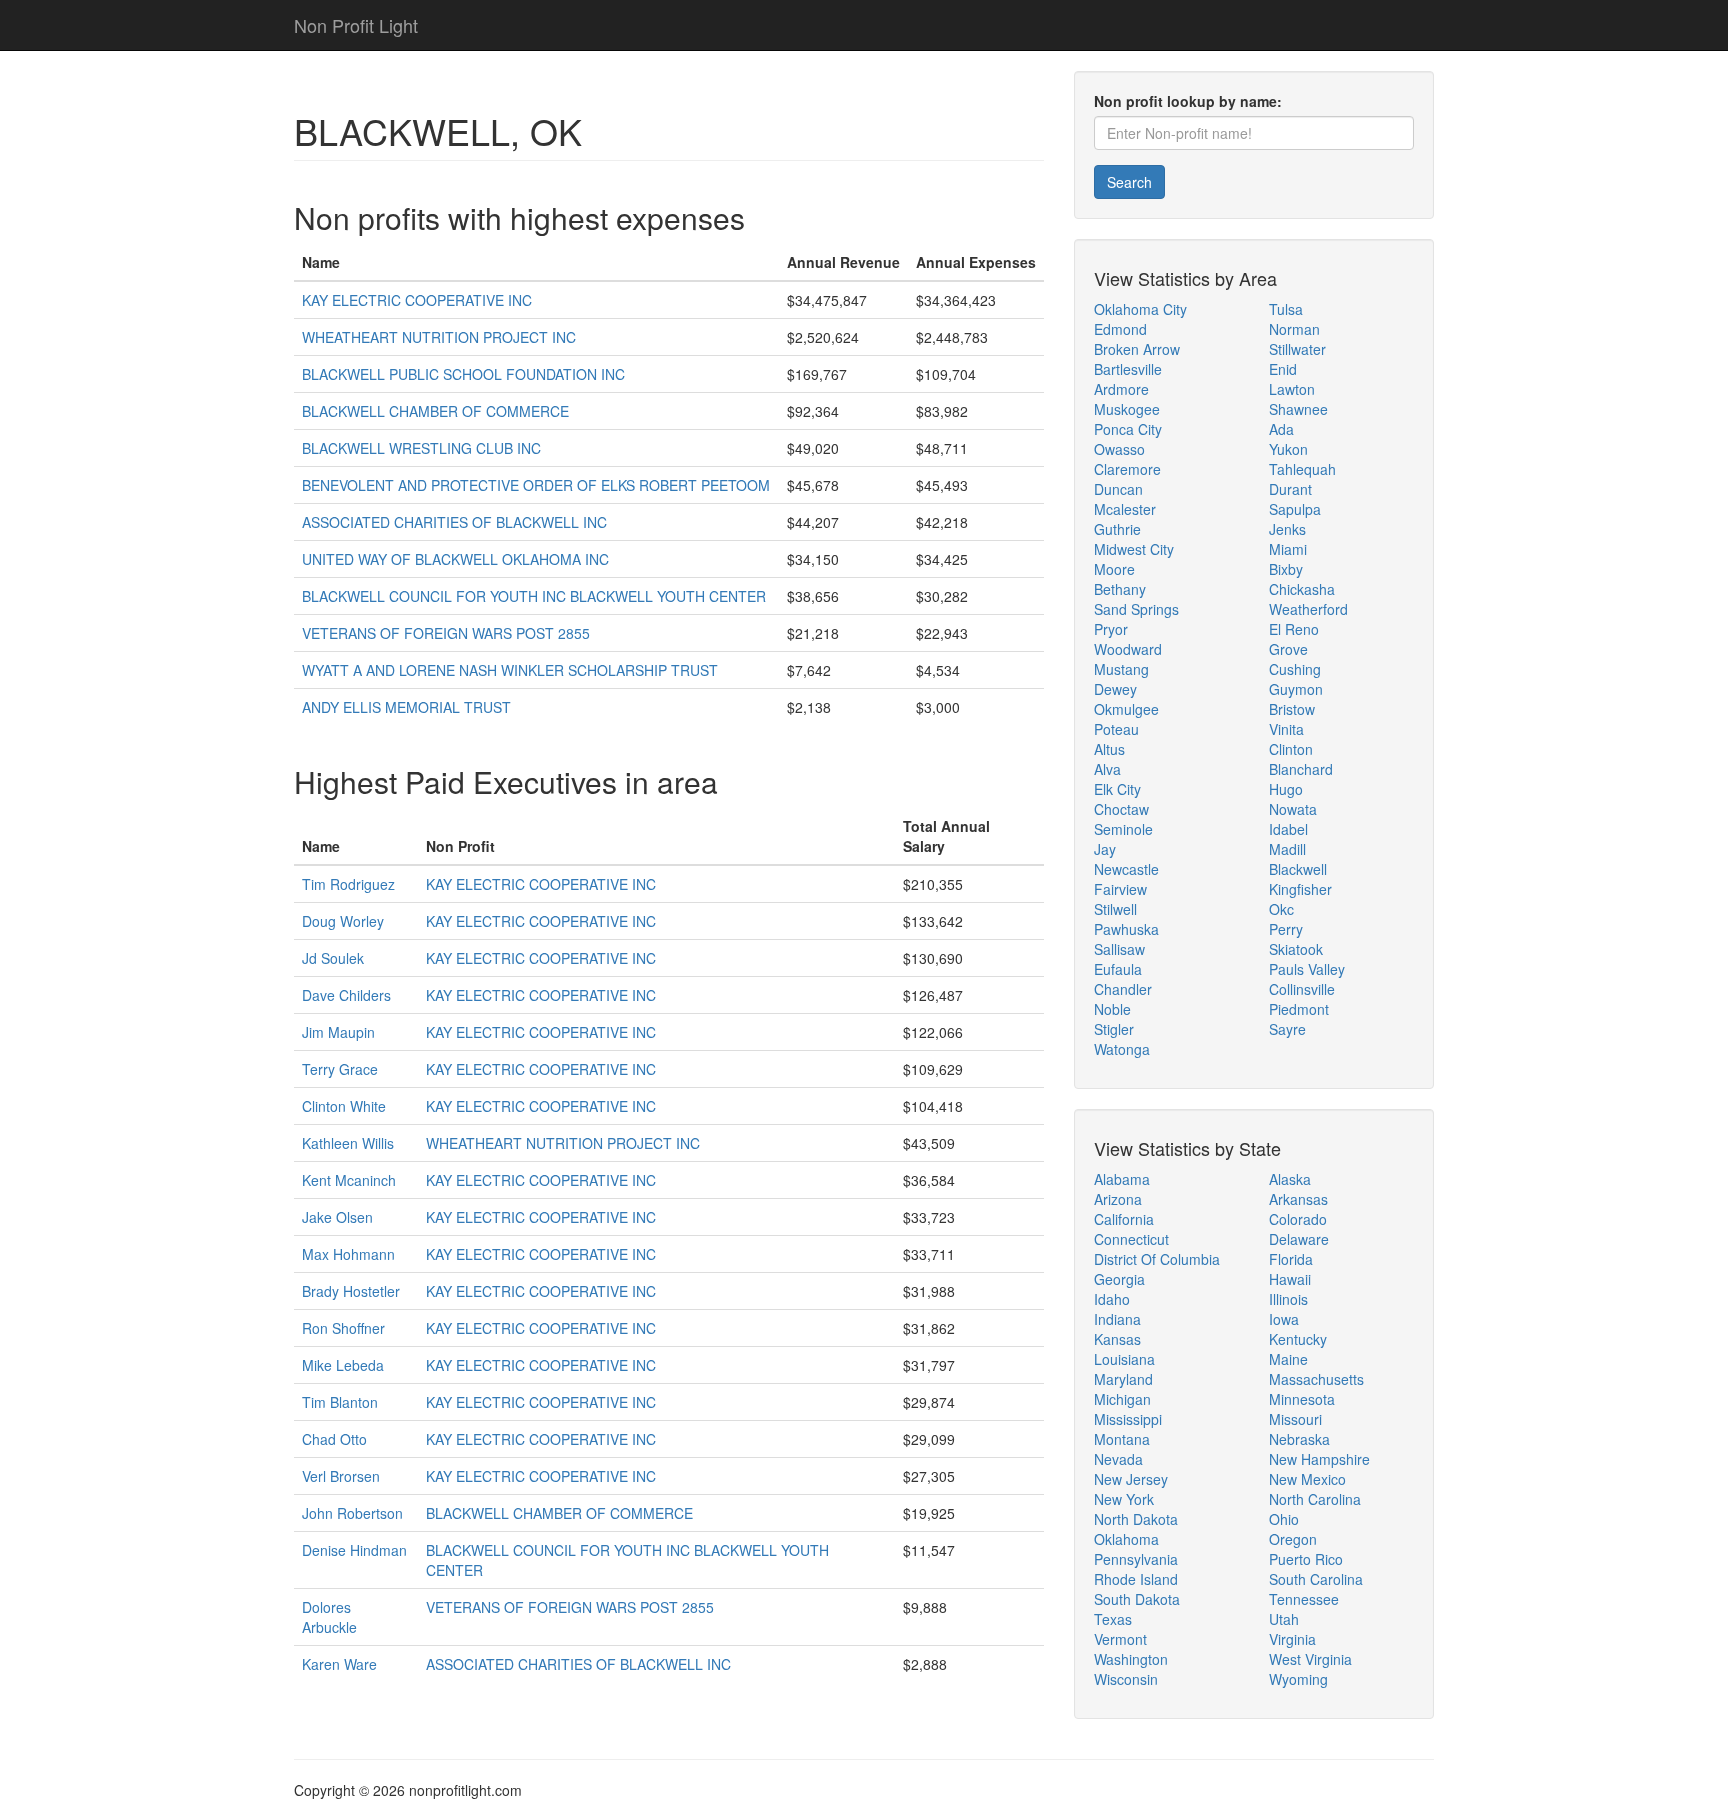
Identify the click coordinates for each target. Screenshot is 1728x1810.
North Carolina (1315, 1499)
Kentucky (1298, 1339)
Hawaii (1290, 1279)
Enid (1283, 369)
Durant (1290, 489)
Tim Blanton (340, 1402)
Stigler (1114, 1029)
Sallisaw (1119, 949)
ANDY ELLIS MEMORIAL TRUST (406, 707)
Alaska (1290, 1179)
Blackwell (1298, 869)
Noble (1112, 1009)
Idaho (1112, 1299)
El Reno (1294, 629)
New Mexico (1307, 1479)
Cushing (1295, 669)
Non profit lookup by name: (1188, 101)
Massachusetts (1316, 1379)
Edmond (1120, 329)
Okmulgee (1126, 709)
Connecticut (1131, 1239)
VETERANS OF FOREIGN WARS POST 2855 (446, 633)
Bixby (1286, 569)
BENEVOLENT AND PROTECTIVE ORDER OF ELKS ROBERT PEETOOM (536, 485)
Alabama (1122, 1179)
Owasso (1119, 449)
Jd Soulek (333, 958)
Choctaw (1121, 809)
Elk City (1117, 789)
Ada (1281, 429)
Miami (1288, 549)
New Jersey (1131, 1479)
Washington (1131, 1659)
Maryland (1123, 1379)
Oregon (1293, 1539)
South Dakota (1137, 1599)
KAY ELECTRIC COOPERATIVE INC (417, 300)
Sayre (1287, 1029)
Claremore (1127, 469)
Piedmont (1299, 1009)
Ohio (1284, 1519)
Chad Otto (334, 1439)
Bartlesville (1128, 369)
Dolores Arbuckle (329, 1617)
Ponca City (1128, 429)
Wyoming (1298, 1679)
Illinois (1288, 1299)
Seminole (1123, 829)
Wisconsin (1126, 1679)
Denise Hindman (354, 1550)
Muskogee (1127, 409)
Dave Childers (346, 995)
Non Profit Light (356, 25)
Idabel (1288, 829)
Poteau (1116, 729)
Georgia (1119, 1279)
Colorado (1298, 1219)
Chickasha (1302, 589)
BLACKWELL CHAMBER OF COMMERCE (435, 411)
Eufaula (1118, 969)
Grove (1288, 649)
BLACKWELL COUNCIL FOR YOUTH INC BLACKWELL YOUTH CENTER (534, 596)
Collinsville (1302, 989)
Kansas (1117, 1339)
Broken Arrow (1137, 349)
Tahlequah (1302, 469)
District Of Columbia (1157, 1259)
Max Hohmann (348, 1254)
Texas (1113, 1619)
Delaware (1299, 1239)
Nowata (1293, 809)
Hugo (1286, 789)
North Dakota (1136, 1519)
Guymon (1296, 689)
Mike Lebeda (343, 1365)
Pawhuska (1126, 929)
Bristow (1292, 709)
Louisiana (1124, 1359)
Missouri (1295, 1419)
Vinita (1286, 729)
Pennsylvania (1136, 1559)
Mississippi (1128, 1419)
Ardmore (1121, 389)
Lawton (1292, 389)
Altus (1109, 749)
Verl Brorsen (341, 1476)
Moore (1114, 569)
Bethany (1120, 589)
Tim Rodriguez (348, 884)
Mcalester (1125, 509)
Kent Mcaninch (349, 1180)
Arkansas (1298, 1199)
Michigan (1122, 1399)
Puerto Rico (1306, 1559)
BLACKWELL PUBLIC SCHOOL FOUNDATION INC (463, 374)
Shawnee (1298, 409)
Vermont (1120, 1639)
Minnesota (1302, 1399)
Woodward (1128, 649)
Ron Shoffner (343, 1328)
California (1124, 1219)
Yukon (1288, 449)
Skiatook (1296, 949)
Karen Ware (339, 1664)
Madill (1287, 849)
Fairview (1120, 889)
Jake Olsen (337, 1217)
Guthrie (1117, 529)
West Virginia (1310, 1659)
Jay (1105, 849)
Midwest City (1134, 549)
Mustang (1121, 669)
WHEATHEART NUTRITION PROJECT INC (439, 337)
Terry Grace (340, 1069)
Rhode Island (1136, 1579)
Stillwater (1297, 349)
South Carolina (1316, 1579)
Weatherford (1308, 609)
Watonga (1122, 1049)
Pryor (1111, 629)
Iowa (1284, 1319)
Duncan (1118, 489)
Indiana (1117, 1319)
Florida (1291, 1259)
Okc (1281, 909)
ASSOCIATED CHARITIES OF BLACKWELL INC (454, 522)
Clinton (1291, 749)
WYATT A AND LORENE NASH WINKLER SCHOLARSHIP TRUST (510, 670)
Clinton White (344, 1106)
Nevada (1118, 1459)
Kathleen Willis (348, 1143)
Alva (1107, 769)
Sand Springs (1136, 609)
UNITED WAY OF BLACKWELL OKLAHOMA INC (455, 559)
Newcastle (1126, 869)
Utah (1284, 1619)
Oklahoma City (1140, 309)
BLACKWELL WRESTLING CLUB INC (421, 448)
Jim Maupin (338, 1032)
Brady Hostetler (351, 1291)
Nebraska (1299, 1439)
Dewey (1115, 689)
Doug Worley (343, 921)
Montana (1122, 1439)
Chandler (1123, 989)
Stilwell (1115, 909)
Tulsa (1286, 309)
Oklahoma (1126, 1539)
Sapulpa (1295, 509)
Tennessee (1304, 1599)
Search (1129, 182)
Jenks (1287, 529)
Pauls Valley (1307, 969)
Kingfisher (1300, 889)
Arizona (1118, 1199)
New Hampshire (1319, 1459)
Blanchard (1301, 769)
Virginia (1292, 1639)
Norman (1294, 329)
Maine (1288, 1359)
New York (1124, 1499)
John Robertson (352, 1513)
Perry (1286, 929)
